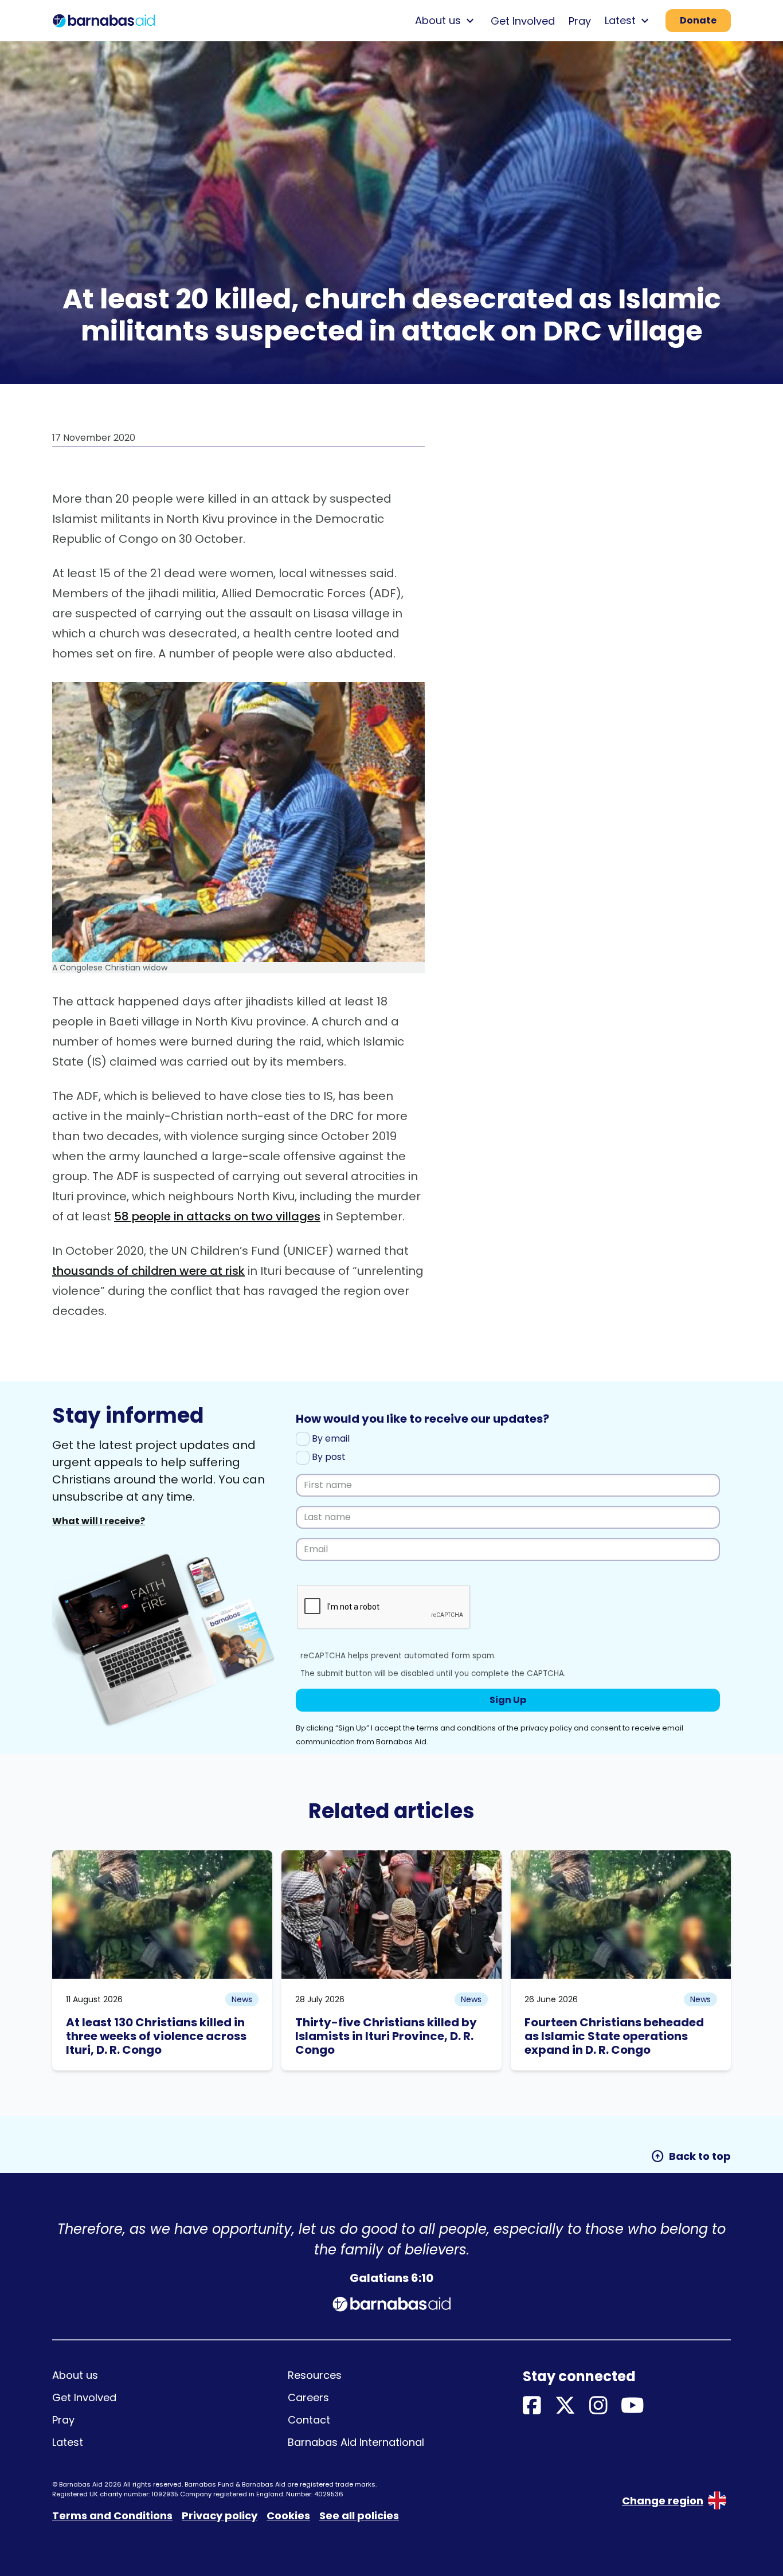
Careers (308, 2397)
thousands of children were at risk (148, 1271)
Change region (663, 2501)
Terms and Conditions (112, 2516)
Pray (580, 21)
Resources (315, 2375)
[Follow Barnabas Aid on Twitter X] (565, 2406)
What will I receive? (99, 1521)
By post (328, 1457)
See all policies (359, 2516)
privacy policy (546, 1728)
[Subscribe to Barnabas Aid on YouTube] (633, 2406)
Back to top (691, 2156)
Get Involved (523, 21)
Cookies (288, 2516)
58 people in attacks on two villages (217, 1216)
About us (75, 2375)
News (242, 1999)
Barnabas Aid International (356, 2442)
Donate (698, 20)
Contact (309, 2420)
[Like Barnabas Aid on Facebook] (532, 2406)
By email (330, 1438)
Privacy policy (220, 2516)
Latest (68, 2442)
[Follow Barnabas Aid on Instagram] (598, 2406)
